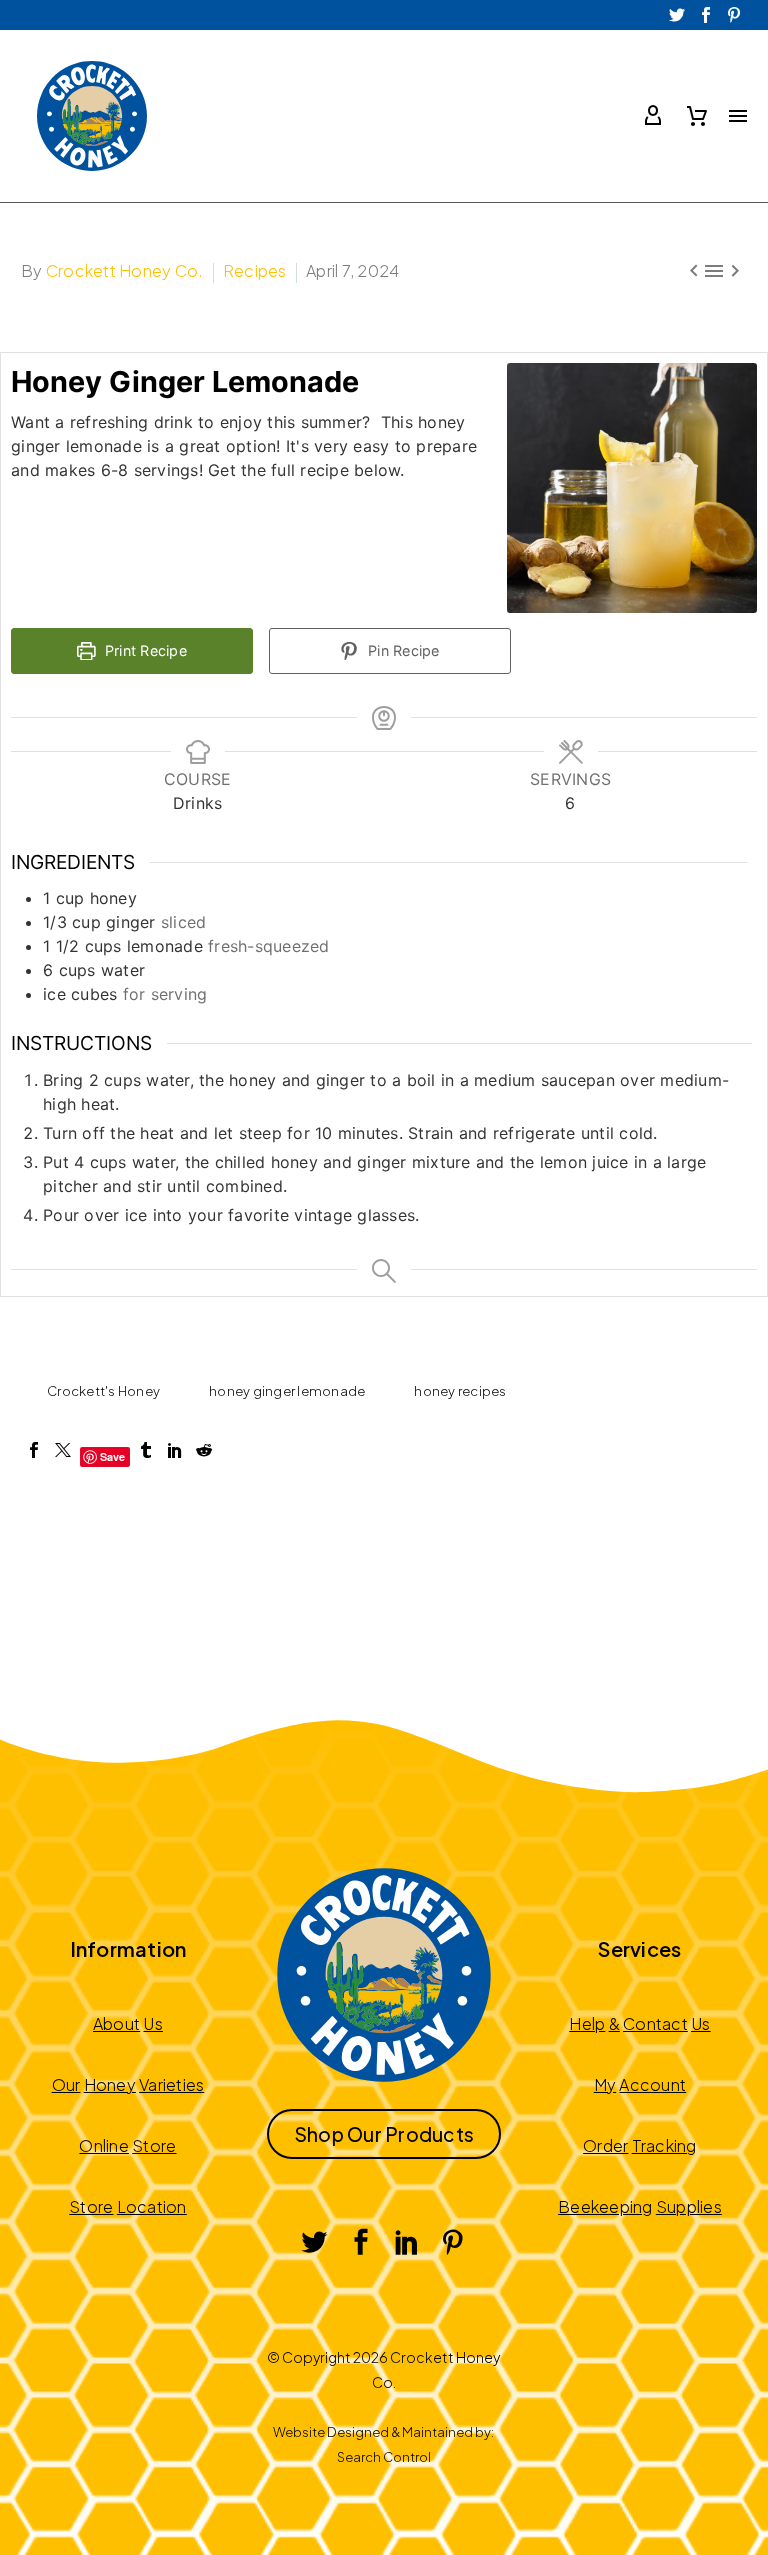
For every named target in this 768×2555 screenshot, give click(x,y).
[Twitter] (63, 1450)
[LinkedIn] (175, 1450)
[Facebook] (34, 1450)
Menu (738, 116)
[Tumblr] (146, 1450)
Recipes (255, 270)
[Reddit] (204, 1450)
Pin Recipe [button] (402, 650)
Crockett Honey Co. (125, 270)
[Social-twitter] (678, 15)
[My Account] (653, 116)
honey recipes (460, 1391)
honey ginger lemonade (287, 1391)
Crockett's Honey (103, 1391)
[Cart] (697, 116)
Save (113, 1456)
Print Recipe (144, 650)
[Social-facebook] (706, 15)
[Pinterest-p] (734, 15)
